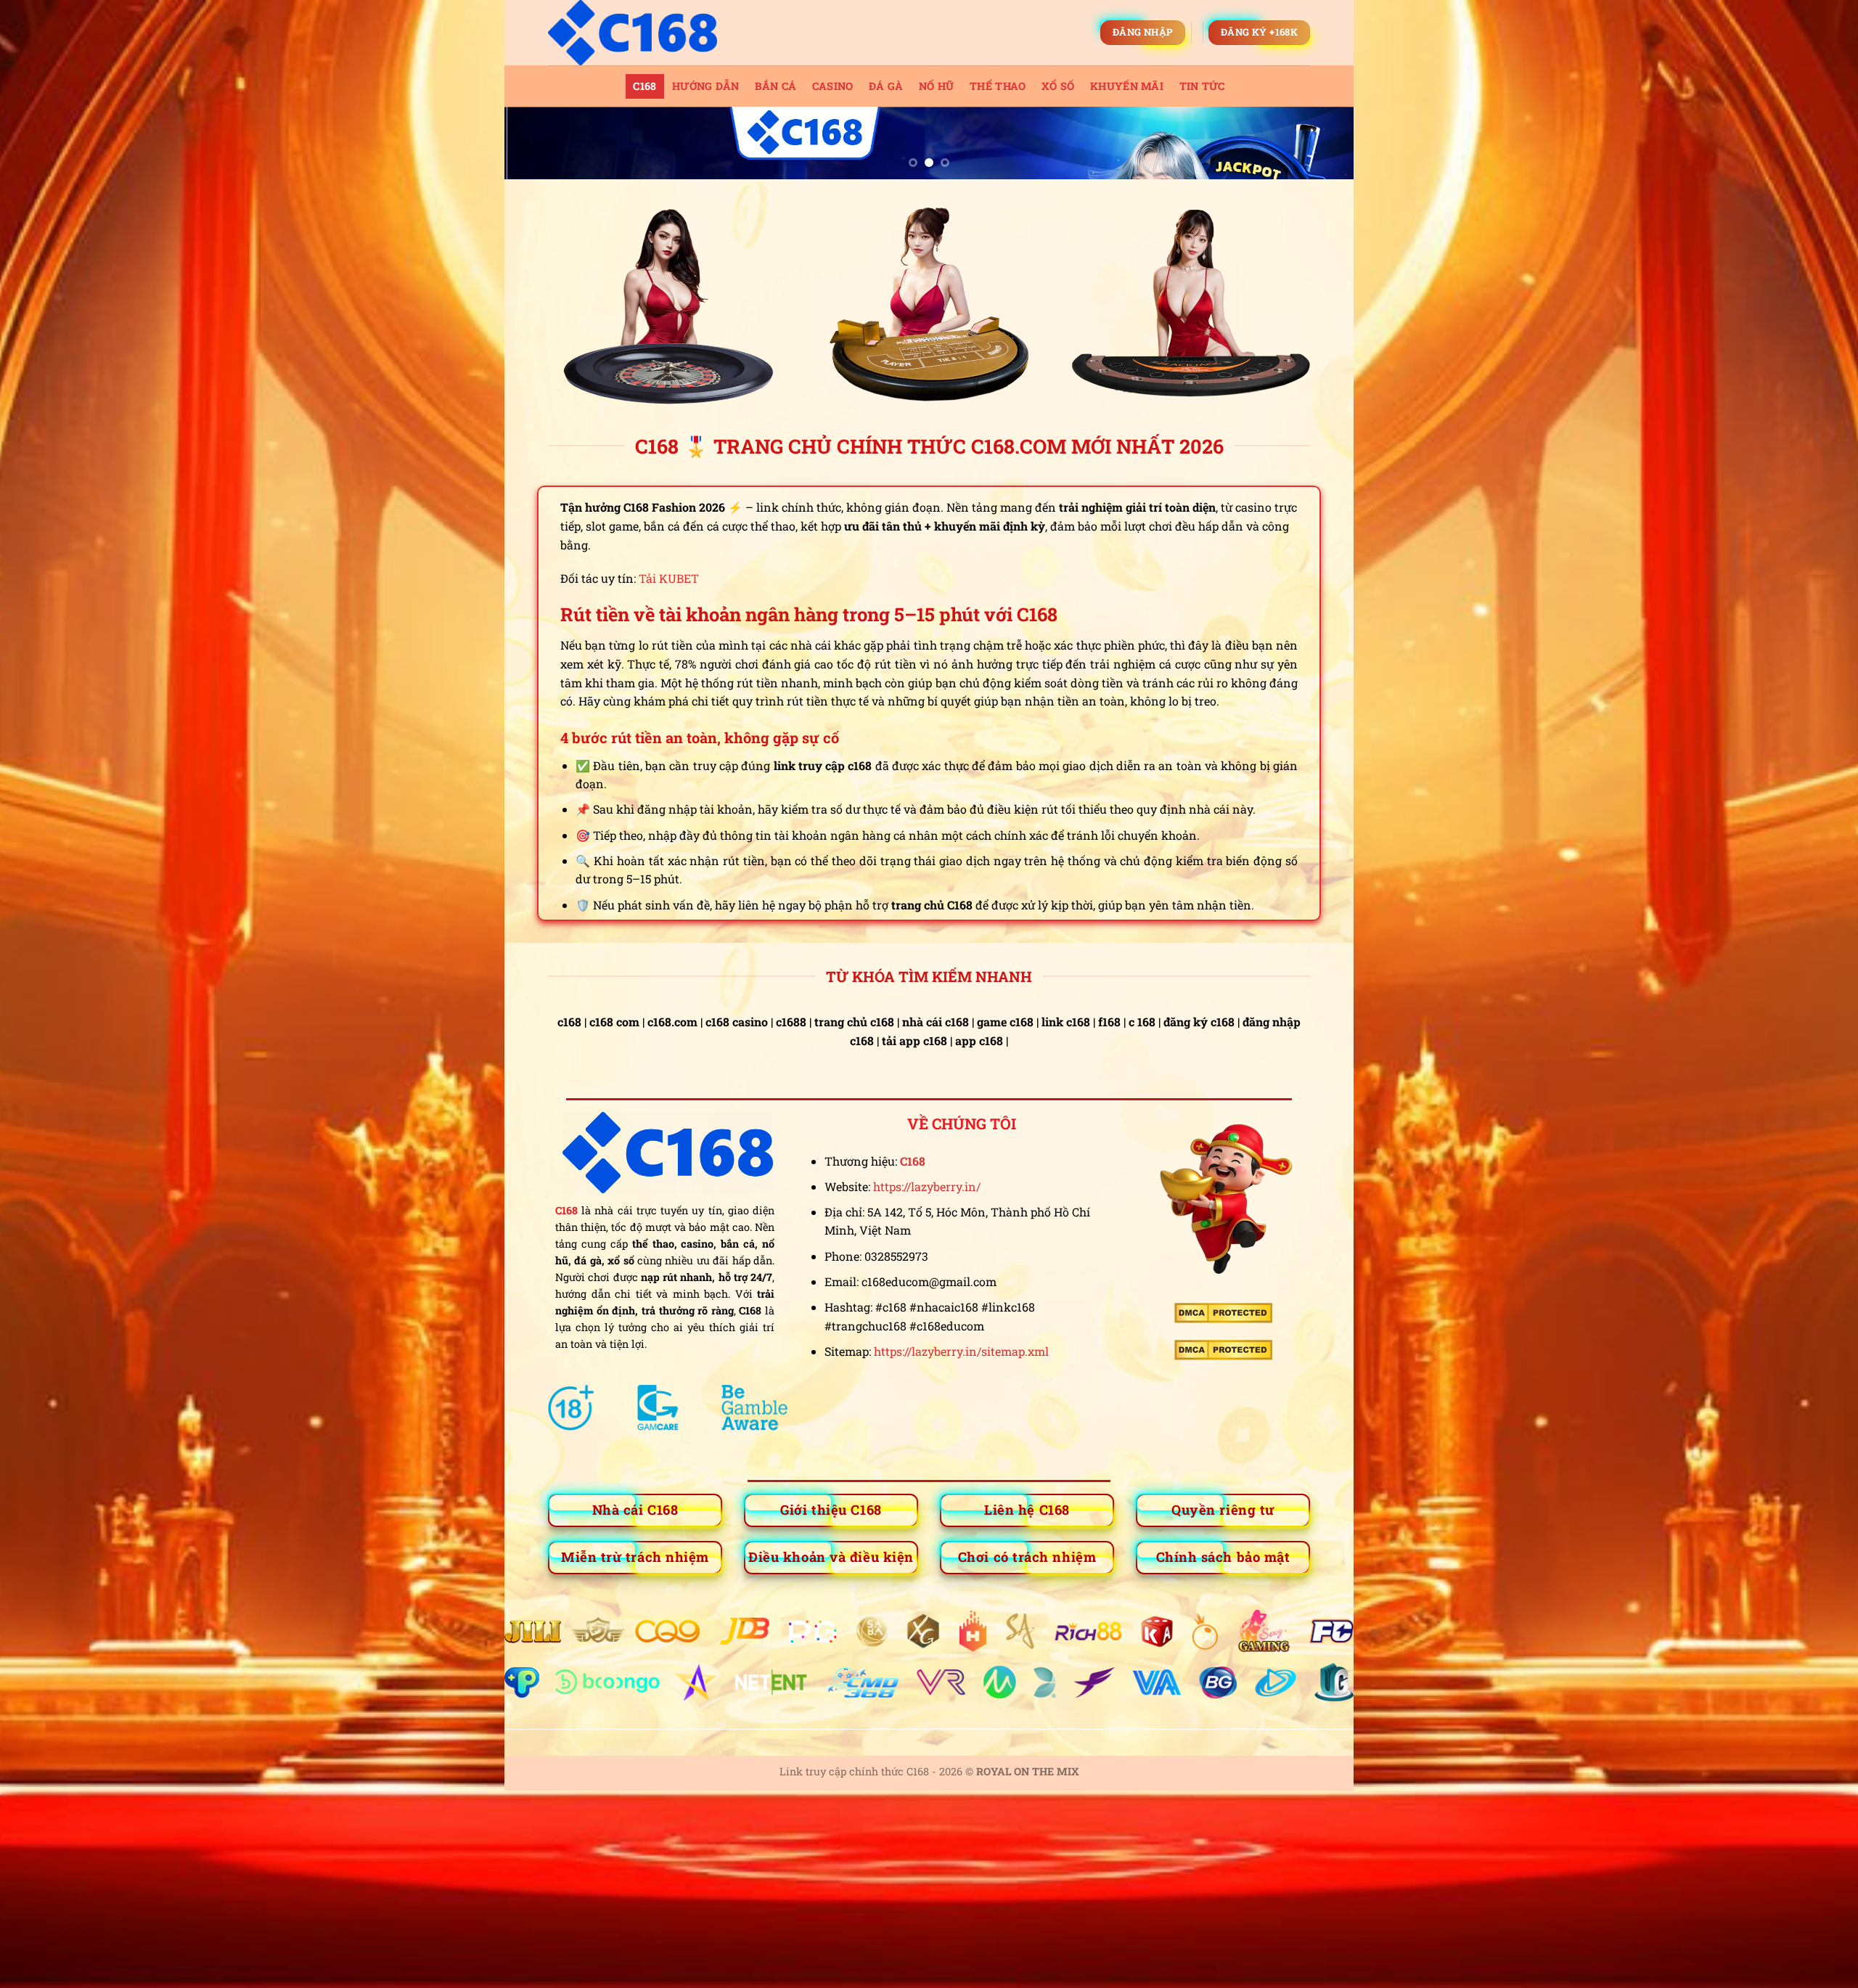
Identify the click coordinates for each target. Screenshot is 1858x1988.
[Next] (1318, 150)
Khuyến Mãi (1127, 86)
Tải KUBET (669, 578)
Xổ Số (1058, 86)
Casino (833, 86)
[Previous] (540, 150)
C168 (644, 86)
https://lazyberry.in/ (927, 1186)
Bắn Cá (775, 86)
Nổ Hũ (936, 86)
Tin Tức (1202, 86)
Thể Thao (998, 86)
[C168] (663, 33)
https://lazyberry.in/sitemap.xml (961, 1351)
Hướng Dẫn (706, 86)
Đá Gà (886, 86)
